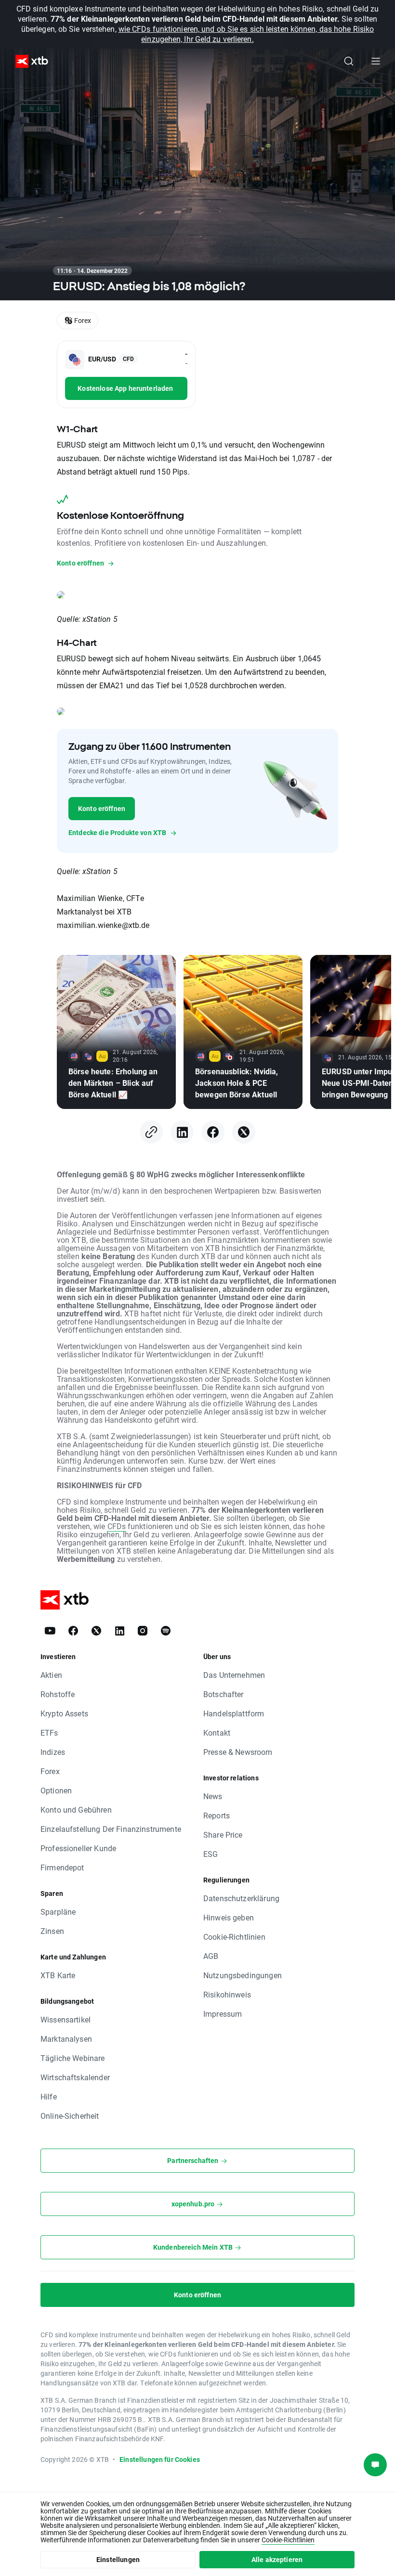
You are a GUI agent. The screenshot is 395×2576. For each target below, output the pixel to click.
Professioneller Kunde (78, 1848)
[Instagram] (143, 1631)
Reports (217, 1815)
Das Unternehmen (234, 1675)
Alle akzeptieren (277, 2559)
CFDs (117, 1526)
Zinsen (52, 1931)
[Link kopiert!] (151, 1132)
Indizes (53, 1752)
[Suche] (349, 61)
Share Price (223, 1835)
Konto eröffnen (102, 808)
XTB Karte (58, 1975)
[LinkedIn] (182, 1132)
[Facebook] (213, 1132)
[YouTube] (50, 1631)
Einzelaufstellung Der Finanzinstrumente (111, 1829)
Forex (50, 1771)
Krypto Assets (64, 1713)
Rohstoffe (58, 1694)
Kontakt (217, 1732)
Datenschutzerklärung (241, 1898)
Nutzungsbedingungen (243, 1975)
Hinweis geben (229, 1917)
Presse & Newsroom (238, 1752)
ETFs (49, 1732)
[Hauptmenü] (376, 61)
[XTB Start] (28, 61)
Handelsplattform (234, 1713)
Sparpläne (58, 1912)
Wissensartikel (66, 2019)
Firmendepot (62, 1867)
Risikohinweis (227, 1994)
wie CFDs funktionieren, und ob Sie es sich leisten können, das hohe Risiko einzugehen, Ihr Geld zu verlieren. (246, 34)
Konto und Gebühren (76, 1810)
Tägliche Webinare (73, 2058)
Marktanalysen (66, 2039)
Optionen (56, 1790)
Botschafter (224, 1694)
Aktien (51, 1675)
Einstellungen (118, 2559)
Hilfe (49, 2096)
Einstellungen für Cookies (160, 2459)
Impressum (223, 2014)
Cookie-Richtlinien (234, 1937)
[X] (244, 1132)
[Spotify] (166, 1631)
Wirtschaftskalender (75, 2077)
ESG (211, 1854)
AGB (211, 1956)
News (213, 1796)
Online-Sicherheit (70, 2116)
